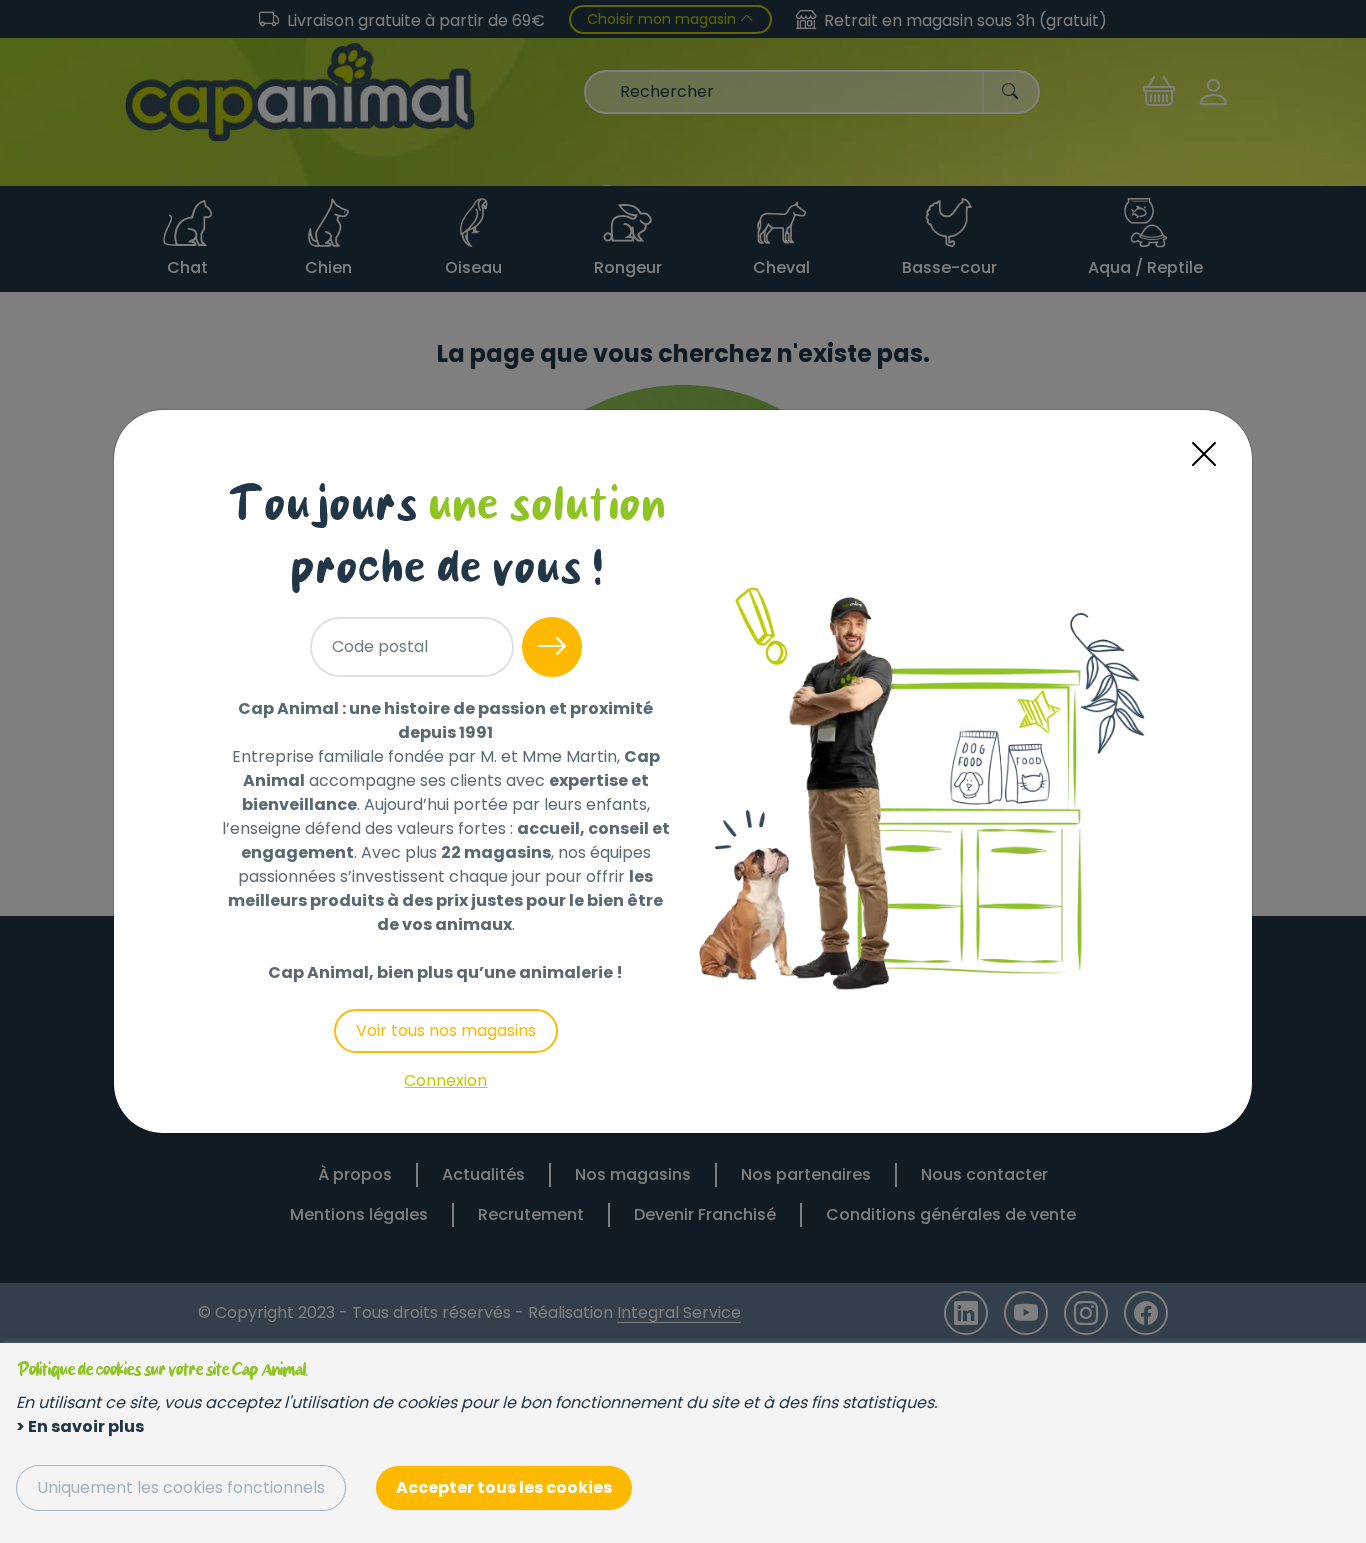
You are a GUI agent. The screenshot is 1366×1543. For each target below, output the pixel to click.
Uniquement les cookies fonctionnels (181, 1487)
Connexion (445, 1080)
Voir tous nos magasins (446, 1030)
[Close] (1204, 454)
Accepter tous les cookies (504, 1487)
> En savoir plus (80, 1426)
